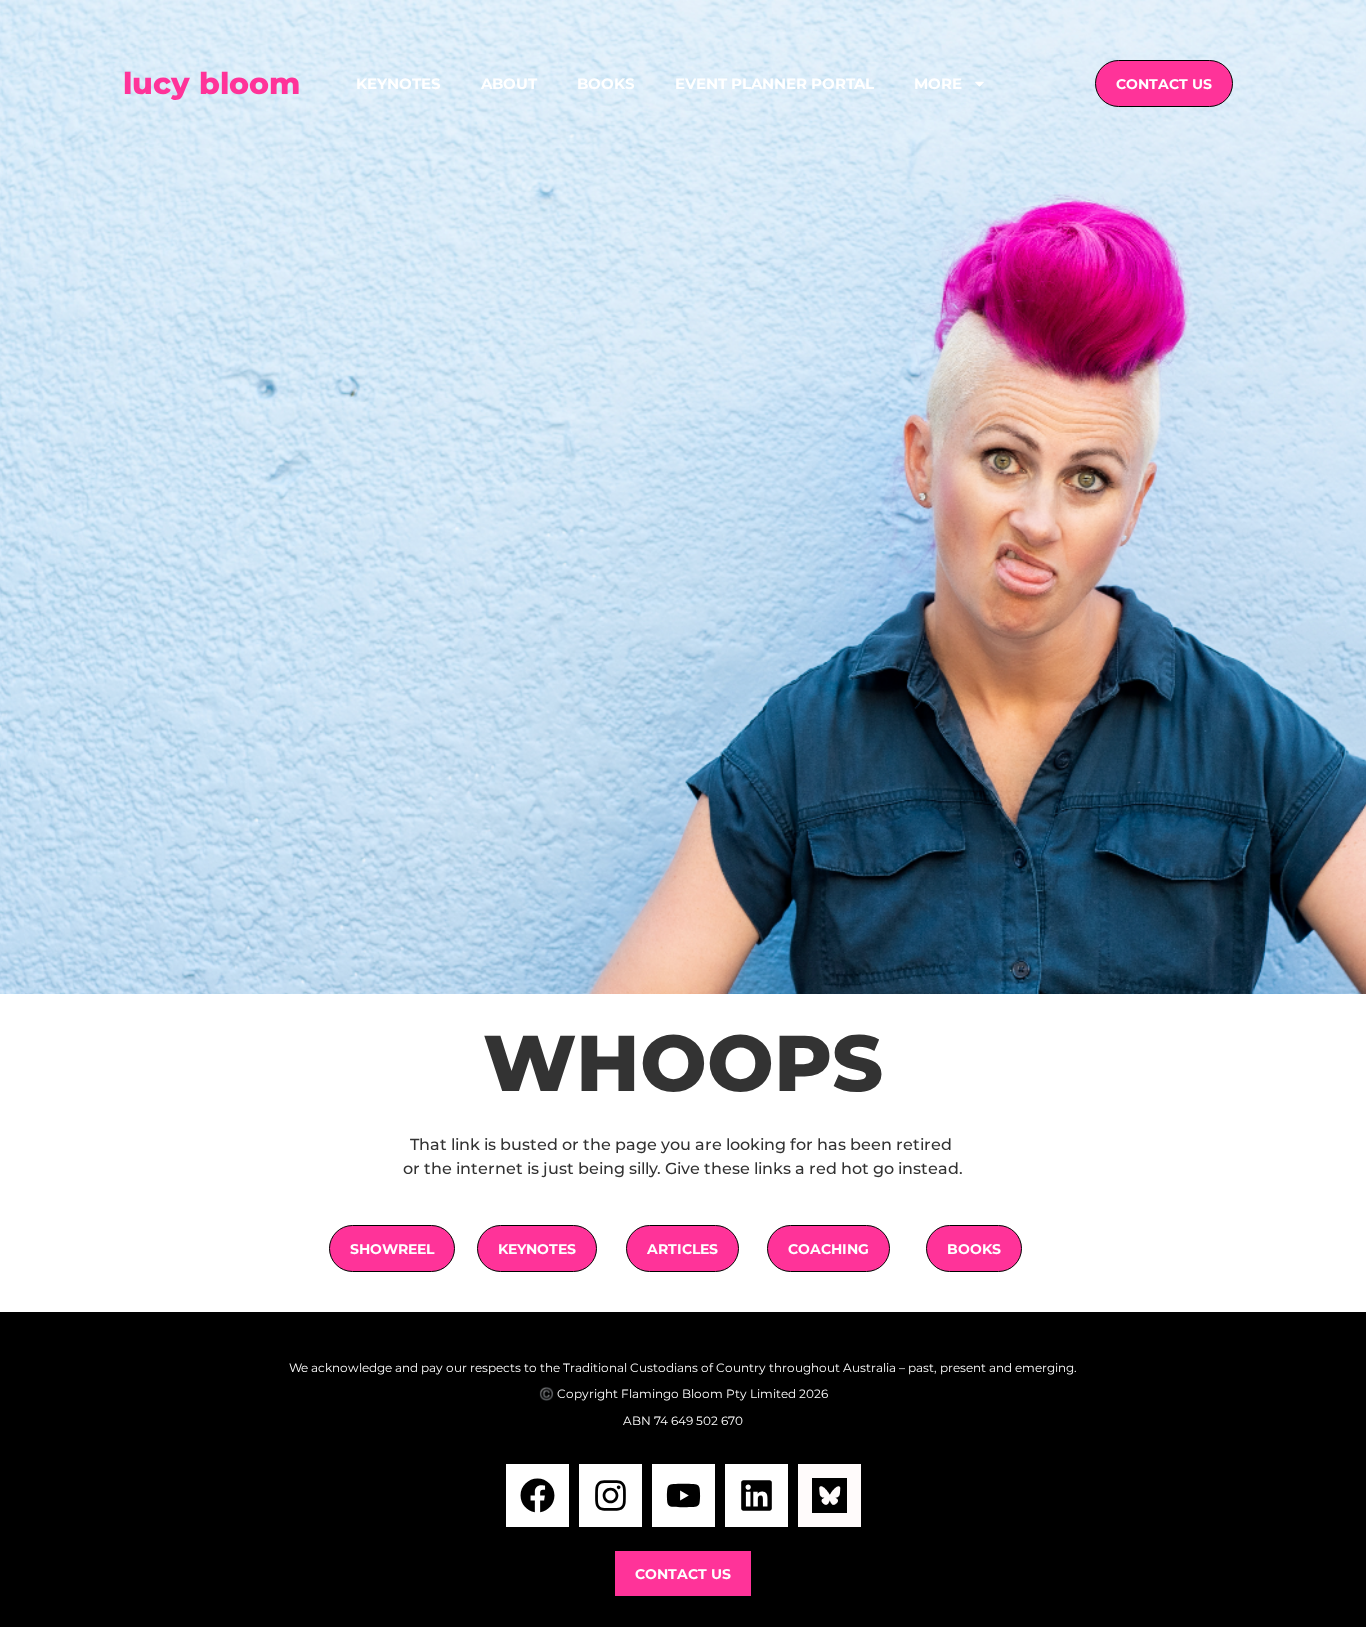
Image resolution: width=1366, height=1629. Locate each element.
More (938, 83)
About (509, 83)
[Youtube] (683, 1495)
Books (606, 83)
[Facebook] (537, 1495)
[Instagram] (610, 1495)
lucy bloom (211, 83)
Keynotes (398, 83)
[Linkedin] (756, 1495)
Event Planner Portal (774, 83)
